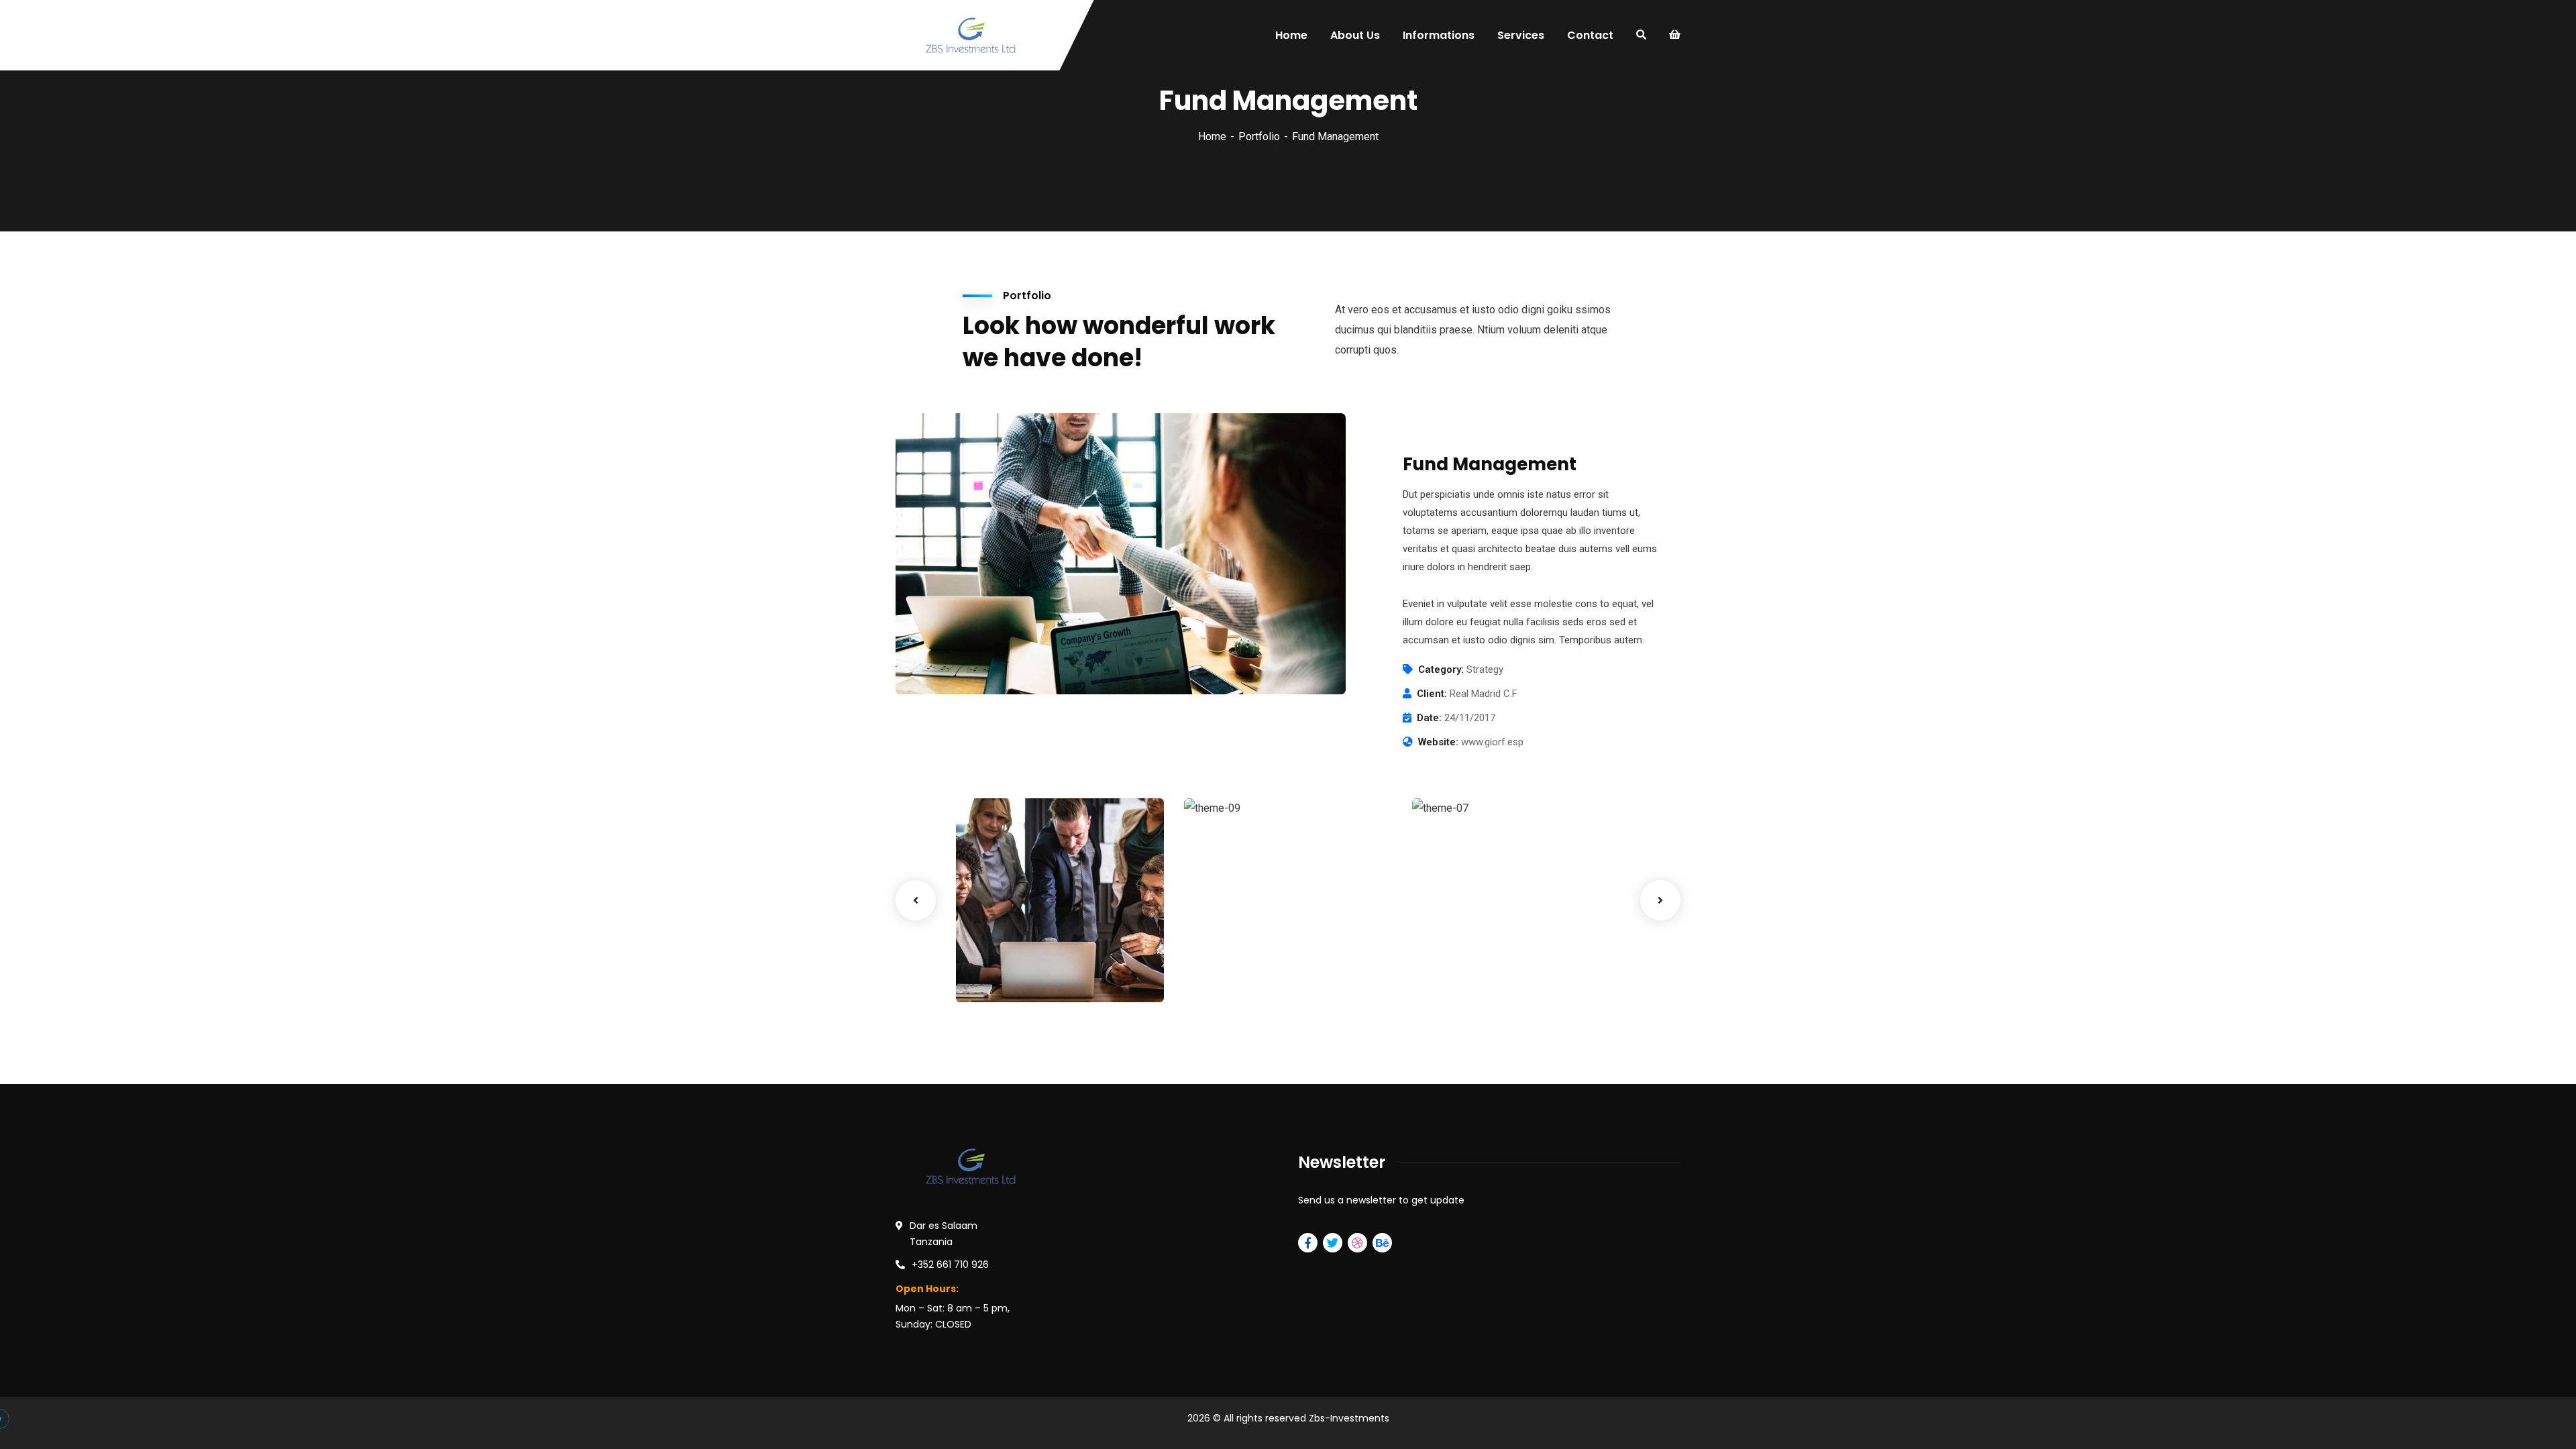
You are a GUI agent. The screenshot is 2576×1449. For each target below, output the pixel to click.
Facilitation (1005, 975)
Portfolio (1259, 137)
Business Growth (1257, 955)
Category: (1441, 669)
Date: (1429, 718)
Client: (1432, 694)
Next (1660, 900)
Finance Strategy (1031, 955)
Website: (1438, 742)
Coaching (1228, 975)
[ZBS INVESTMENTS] (971, 35)
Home (1212, 137)
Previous (916, 900)
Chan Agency (1475, 955)
